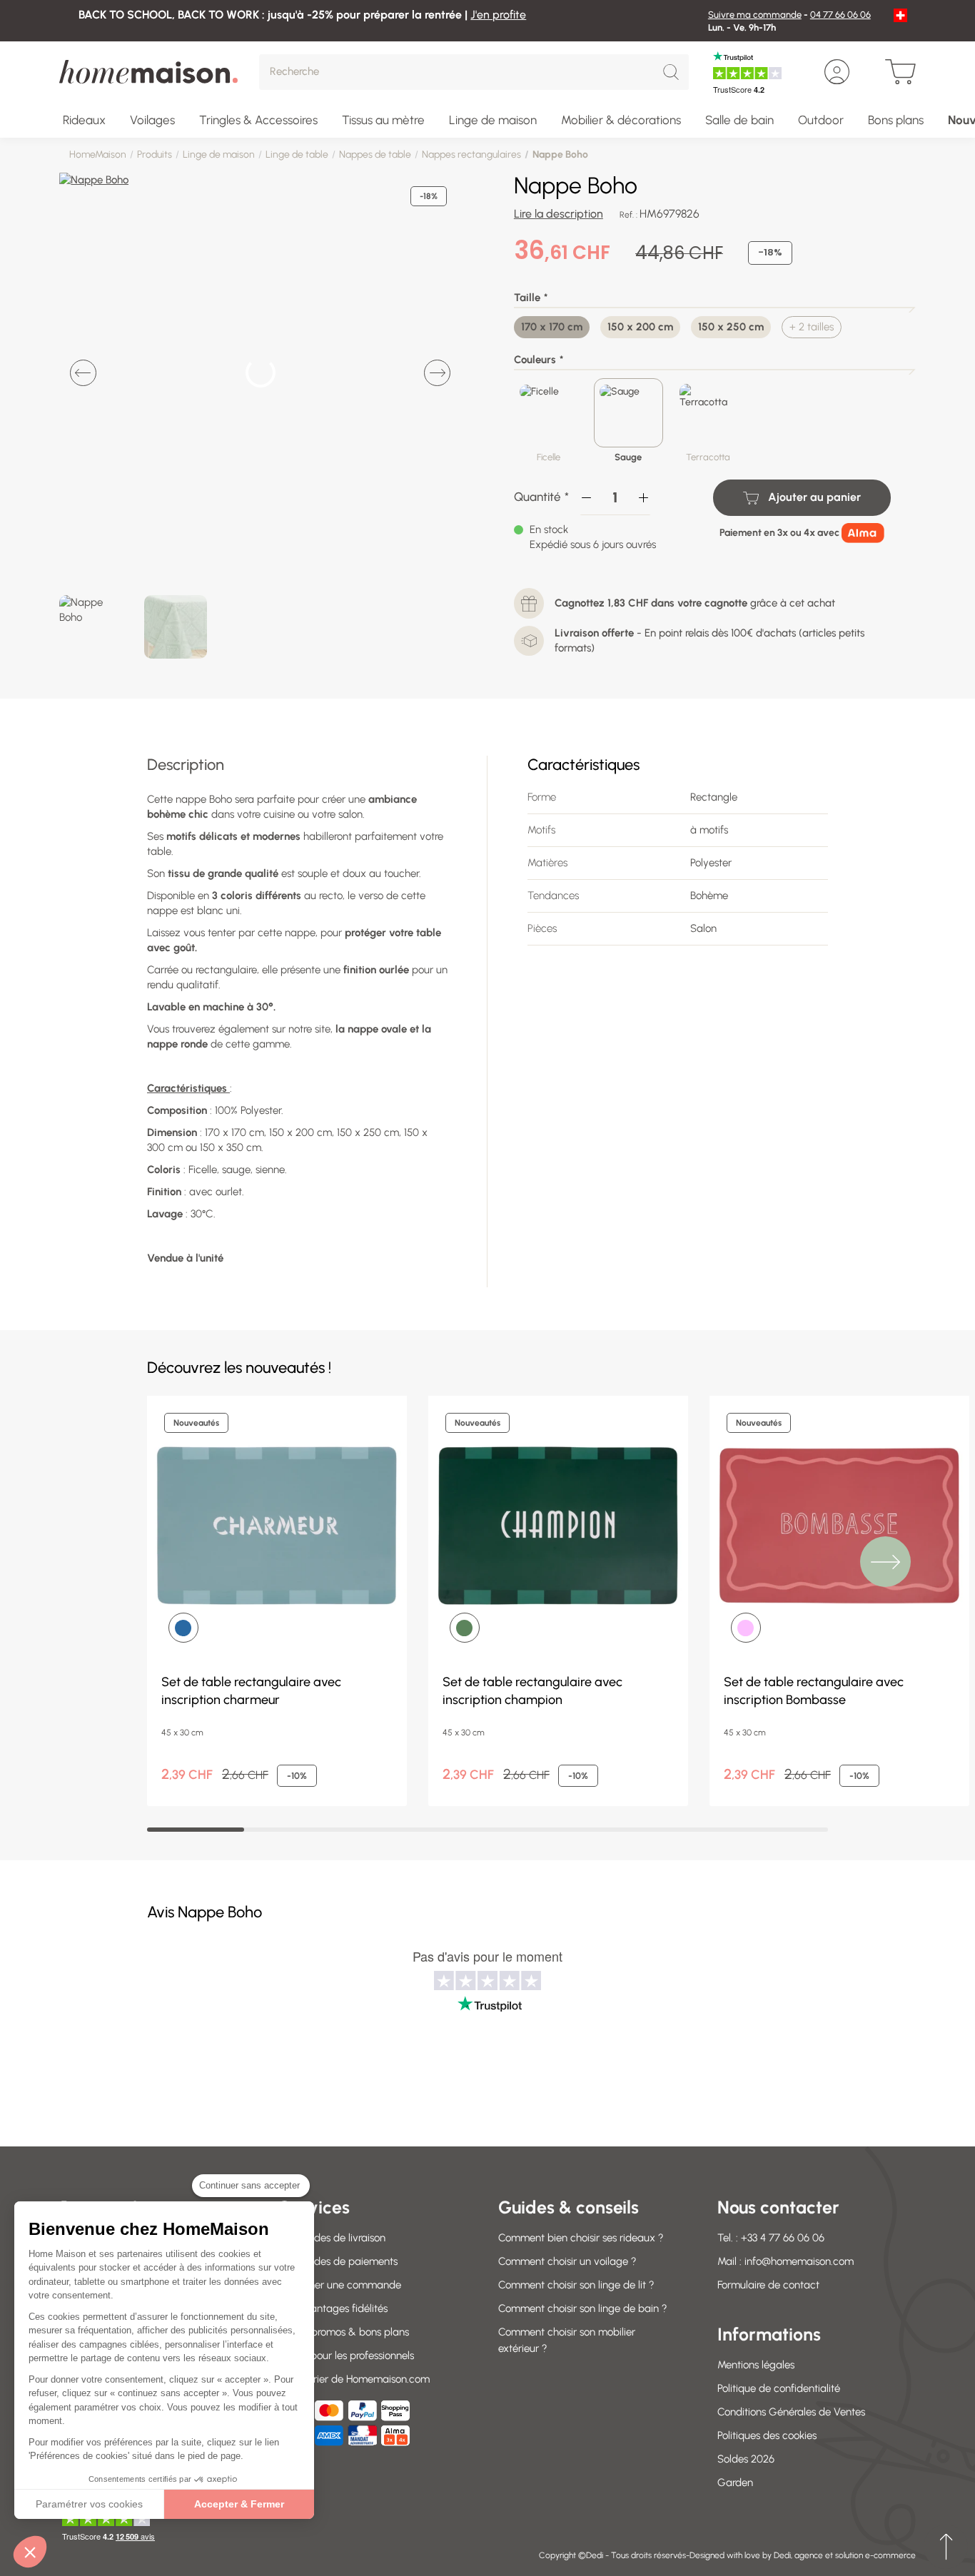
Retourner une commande (340, 2285)
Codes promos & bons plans (344, 2332)
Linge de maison (219, 154)
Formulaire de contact (768, 2285)
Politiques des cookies (767, 2435)
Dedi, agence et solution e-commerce (845, 2555)
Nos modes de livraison (332, 2238)
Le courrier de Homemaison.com (354, 2379)
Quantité (537, 497)
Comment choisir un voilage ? (567, 2261)
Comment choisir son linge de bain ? (583, 2308)
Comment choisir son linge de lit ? (576, 2285)
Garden (735, 2483)
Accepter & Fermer (239, 2504)
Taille (527, 298)
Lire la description (559, 214)
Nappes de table (375, 154)
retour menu (946, 2547)
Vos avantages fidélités (333, 2308)
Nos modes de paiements (338, 2261)
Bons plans (896, 120)
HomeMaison (98, 154)
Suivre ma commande (755, 15)
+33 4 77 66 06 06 (783, 2238)
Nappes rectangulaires (471, 154)
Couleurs (535, 360)
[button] (30, 2552)
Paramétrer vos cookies (89, 2504)
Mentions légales (756, 2365)
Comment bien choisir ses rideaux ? (581, 2238)
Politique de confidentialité (779, 2388)
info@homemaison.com (799, 2261)
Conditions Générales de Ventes (791, 2412)
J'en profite (498, 15)
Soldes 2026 (746, 2459)
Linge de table (297, 154)
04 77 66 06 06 (840, 15)
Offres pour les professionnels (347, 2356)
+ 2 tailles (812, 327)
